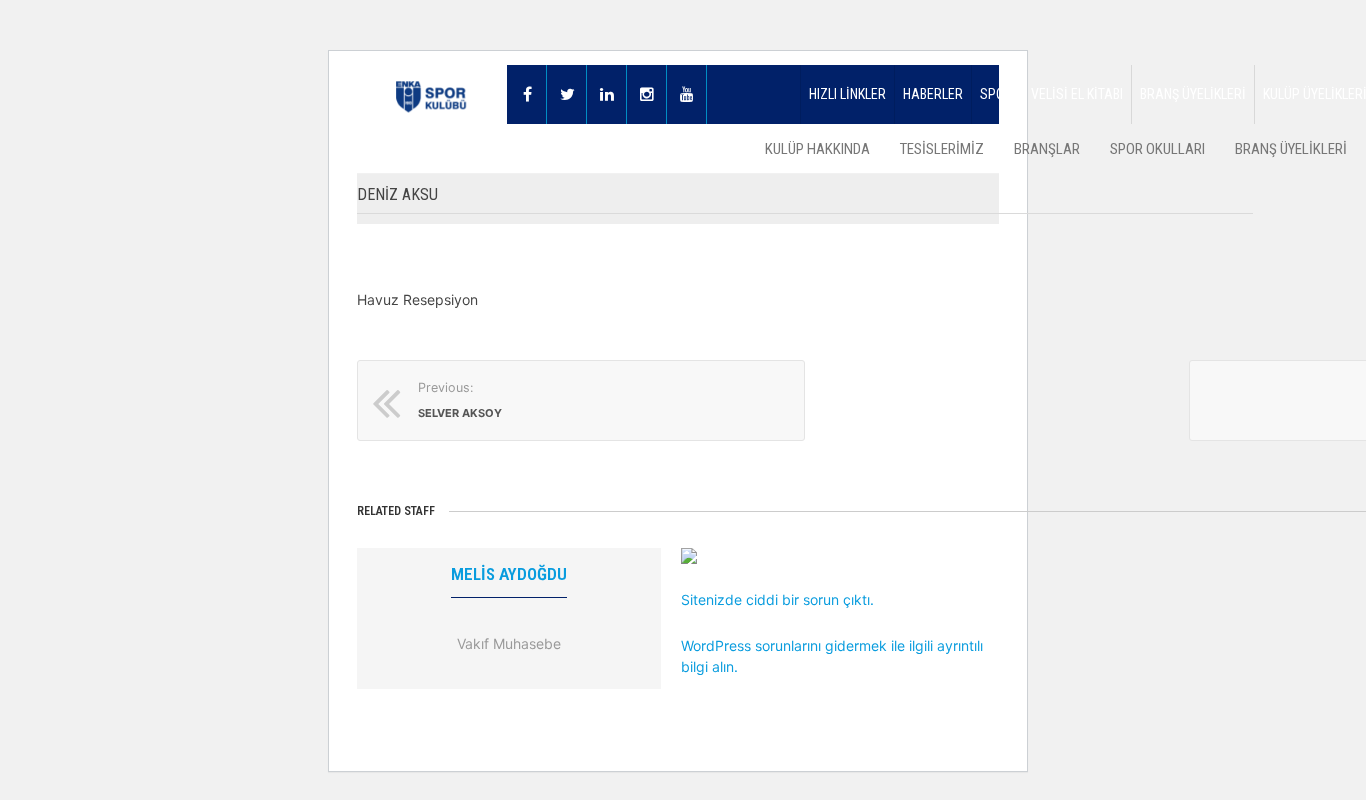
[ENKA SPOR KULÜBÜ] (432, 94)
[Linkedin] (607, 94)
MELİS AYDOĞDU (509, 574)
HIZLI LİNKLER (847, 94)
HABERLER (933, 94)
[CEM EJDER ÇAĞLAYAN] (833, 556)
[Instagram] (647, 94)
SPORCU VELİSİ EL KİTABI (1051, 94)
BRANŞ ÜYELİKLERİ (1193, 94)
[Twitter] (567, 94)
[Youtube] (687, 94)
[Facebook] (527, 94)
